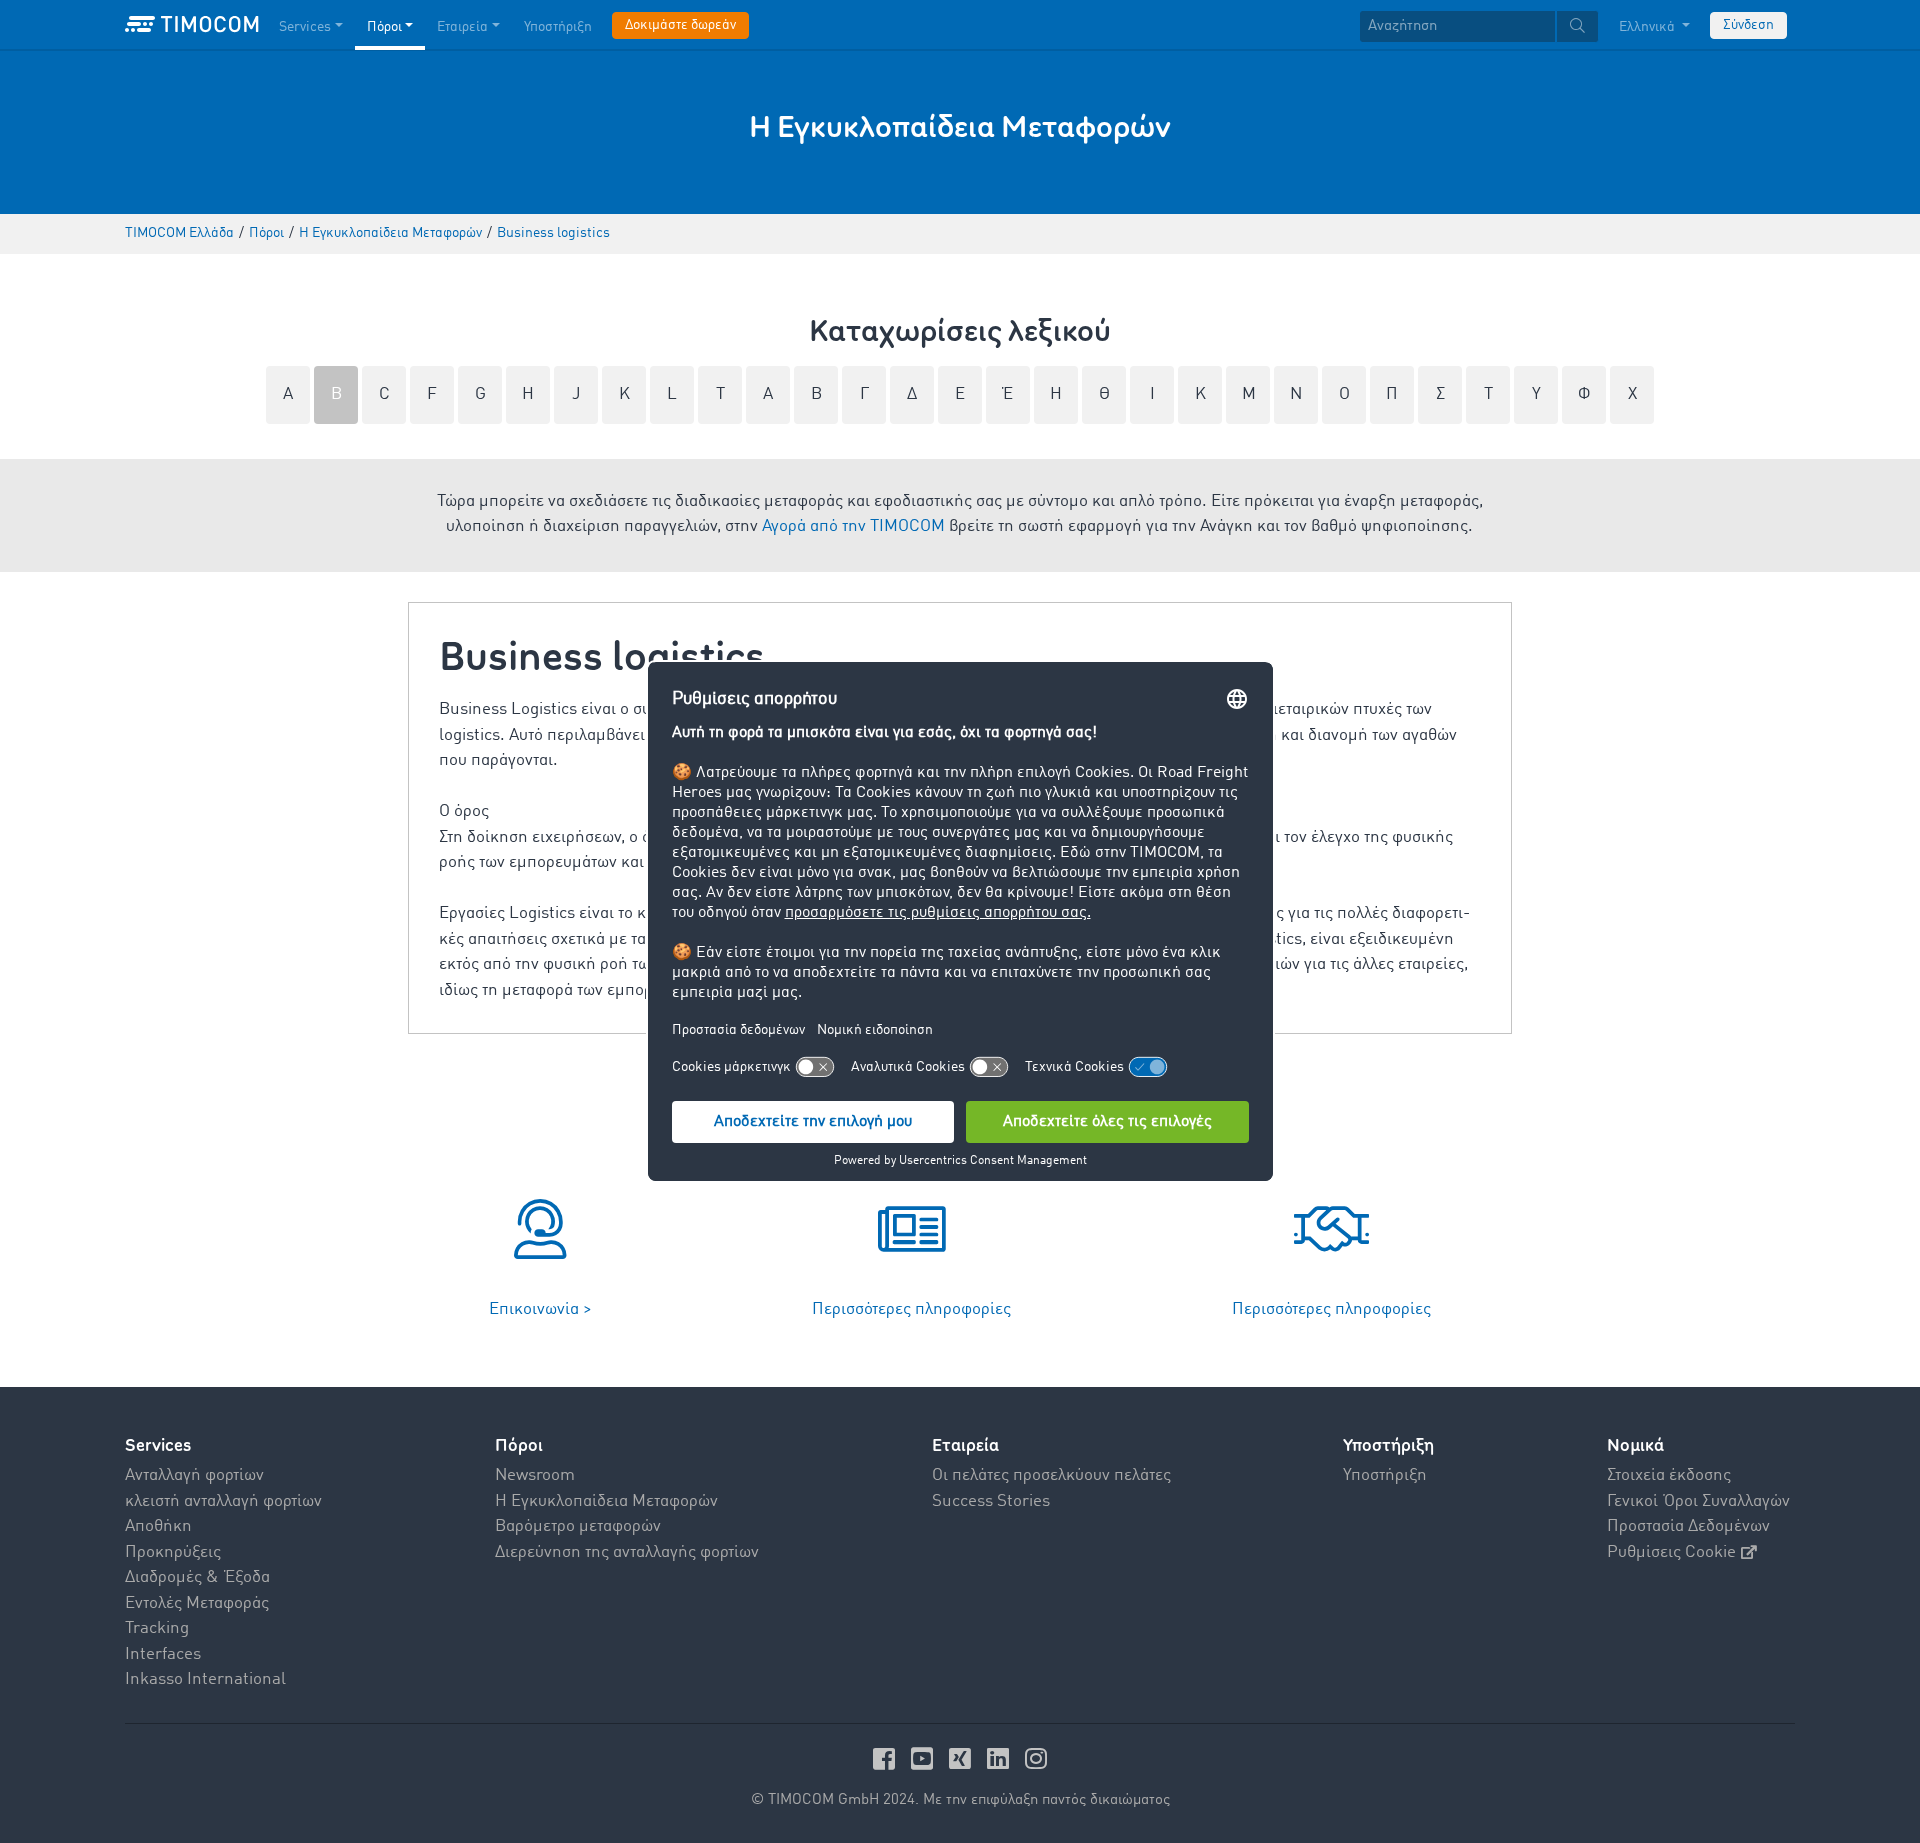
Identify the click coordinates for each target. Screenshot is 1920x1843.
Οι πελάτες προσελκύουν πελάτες (1051, 1475)
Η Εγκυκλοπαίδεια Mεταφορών (606, 1501)
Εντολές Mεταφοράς (197, 1603)
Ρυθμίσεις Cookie (1671, 1552)
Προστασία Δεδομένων (1688, 1526)
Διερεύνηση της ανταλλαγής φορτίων (627, 1552)
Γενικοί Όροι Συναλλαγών (1698, 1501)
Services (305, 27)
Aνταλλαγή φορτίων (194, 1475)
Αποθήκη (158, 1526)
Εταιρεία (462, 27)
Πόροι (384, 27)
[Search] (1577, 26)
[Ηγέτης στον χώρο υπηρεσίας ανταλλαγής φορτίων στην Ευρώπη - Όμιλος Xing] (963, 1758)
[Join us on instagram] (1036, 1758)
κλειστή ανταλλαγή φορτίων (223, 1501)
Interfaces (163, 1654)
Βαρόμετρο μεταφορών (578, 1526)
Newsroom (535, 1475)
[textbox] (1479, 26)
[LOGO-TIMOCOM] (192, 25)
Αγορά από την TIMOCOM (853, 526)
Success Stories (991, 1501)
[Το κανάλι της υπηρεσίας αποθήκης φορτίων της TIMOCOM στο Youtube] (925, 1758)
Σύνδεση (1748, 25)
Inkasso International (205, 1679)
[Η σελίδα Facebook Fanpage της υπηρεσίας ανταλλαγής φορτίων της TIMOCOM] (887, 1758)
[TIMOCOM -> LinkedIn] (1001, 1758)
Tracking (157, 1628)
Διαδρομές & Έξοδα (197, 1577)
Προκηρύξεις (173, 1552)
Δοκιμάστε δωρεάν (680, 25)
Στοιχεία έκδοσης (1669, 1475)
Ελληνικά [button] (1648, 27)
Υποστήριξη (558, 27)
